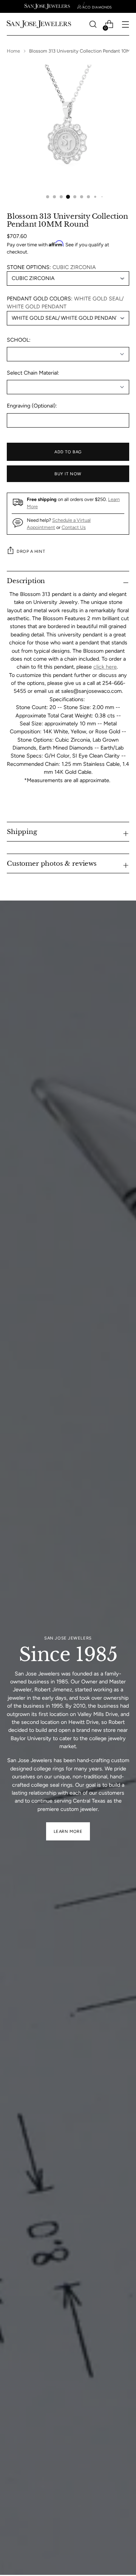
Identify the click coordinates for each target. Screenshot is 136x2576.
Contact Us (74, 527)
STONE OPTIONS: (51, 267)
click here (105, 667)
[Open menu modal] (125, 24)
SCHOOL (18, 340)
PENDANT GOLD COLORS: (65, 303)
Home (13, 51)
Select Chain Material (32, 373)
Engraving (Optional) (31, 406)
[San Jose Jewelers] (47, 6)
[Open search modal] (93, 24)
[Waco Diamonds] (94, 6)
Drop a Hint (31, 551)
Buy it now (68, 474)
